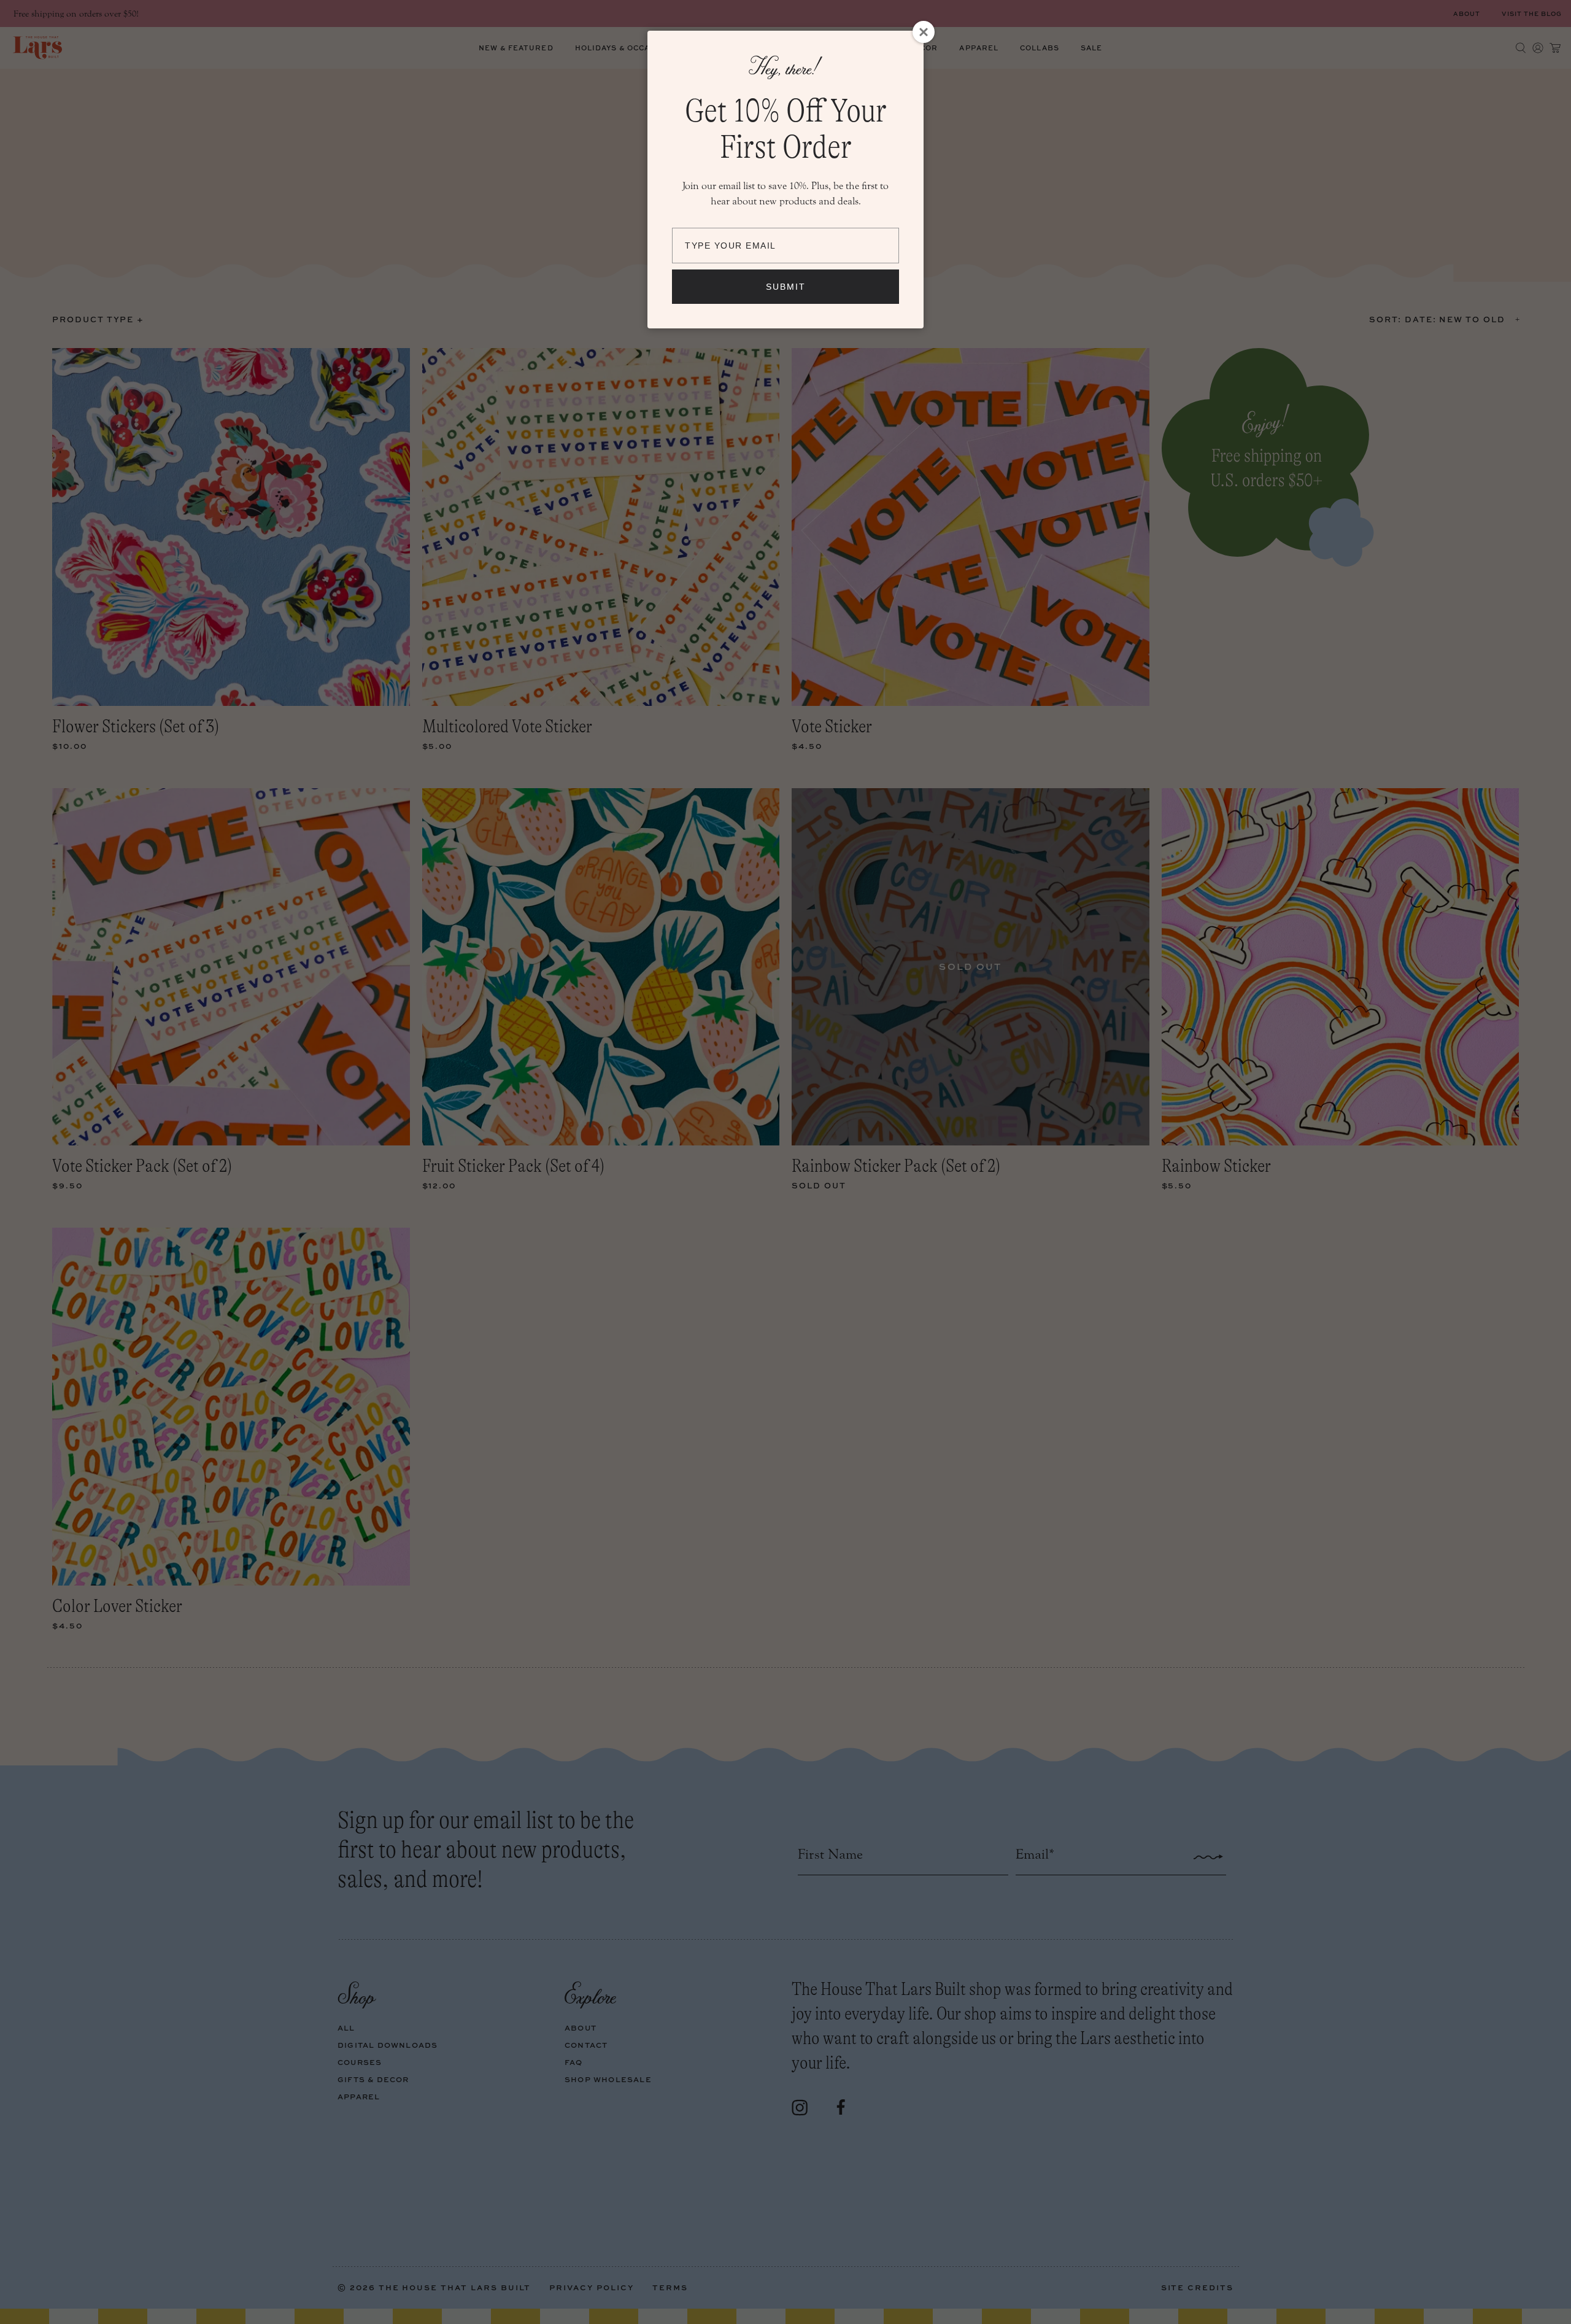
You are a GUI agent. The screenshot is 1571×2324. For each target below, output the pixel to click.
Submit (786, 287)
